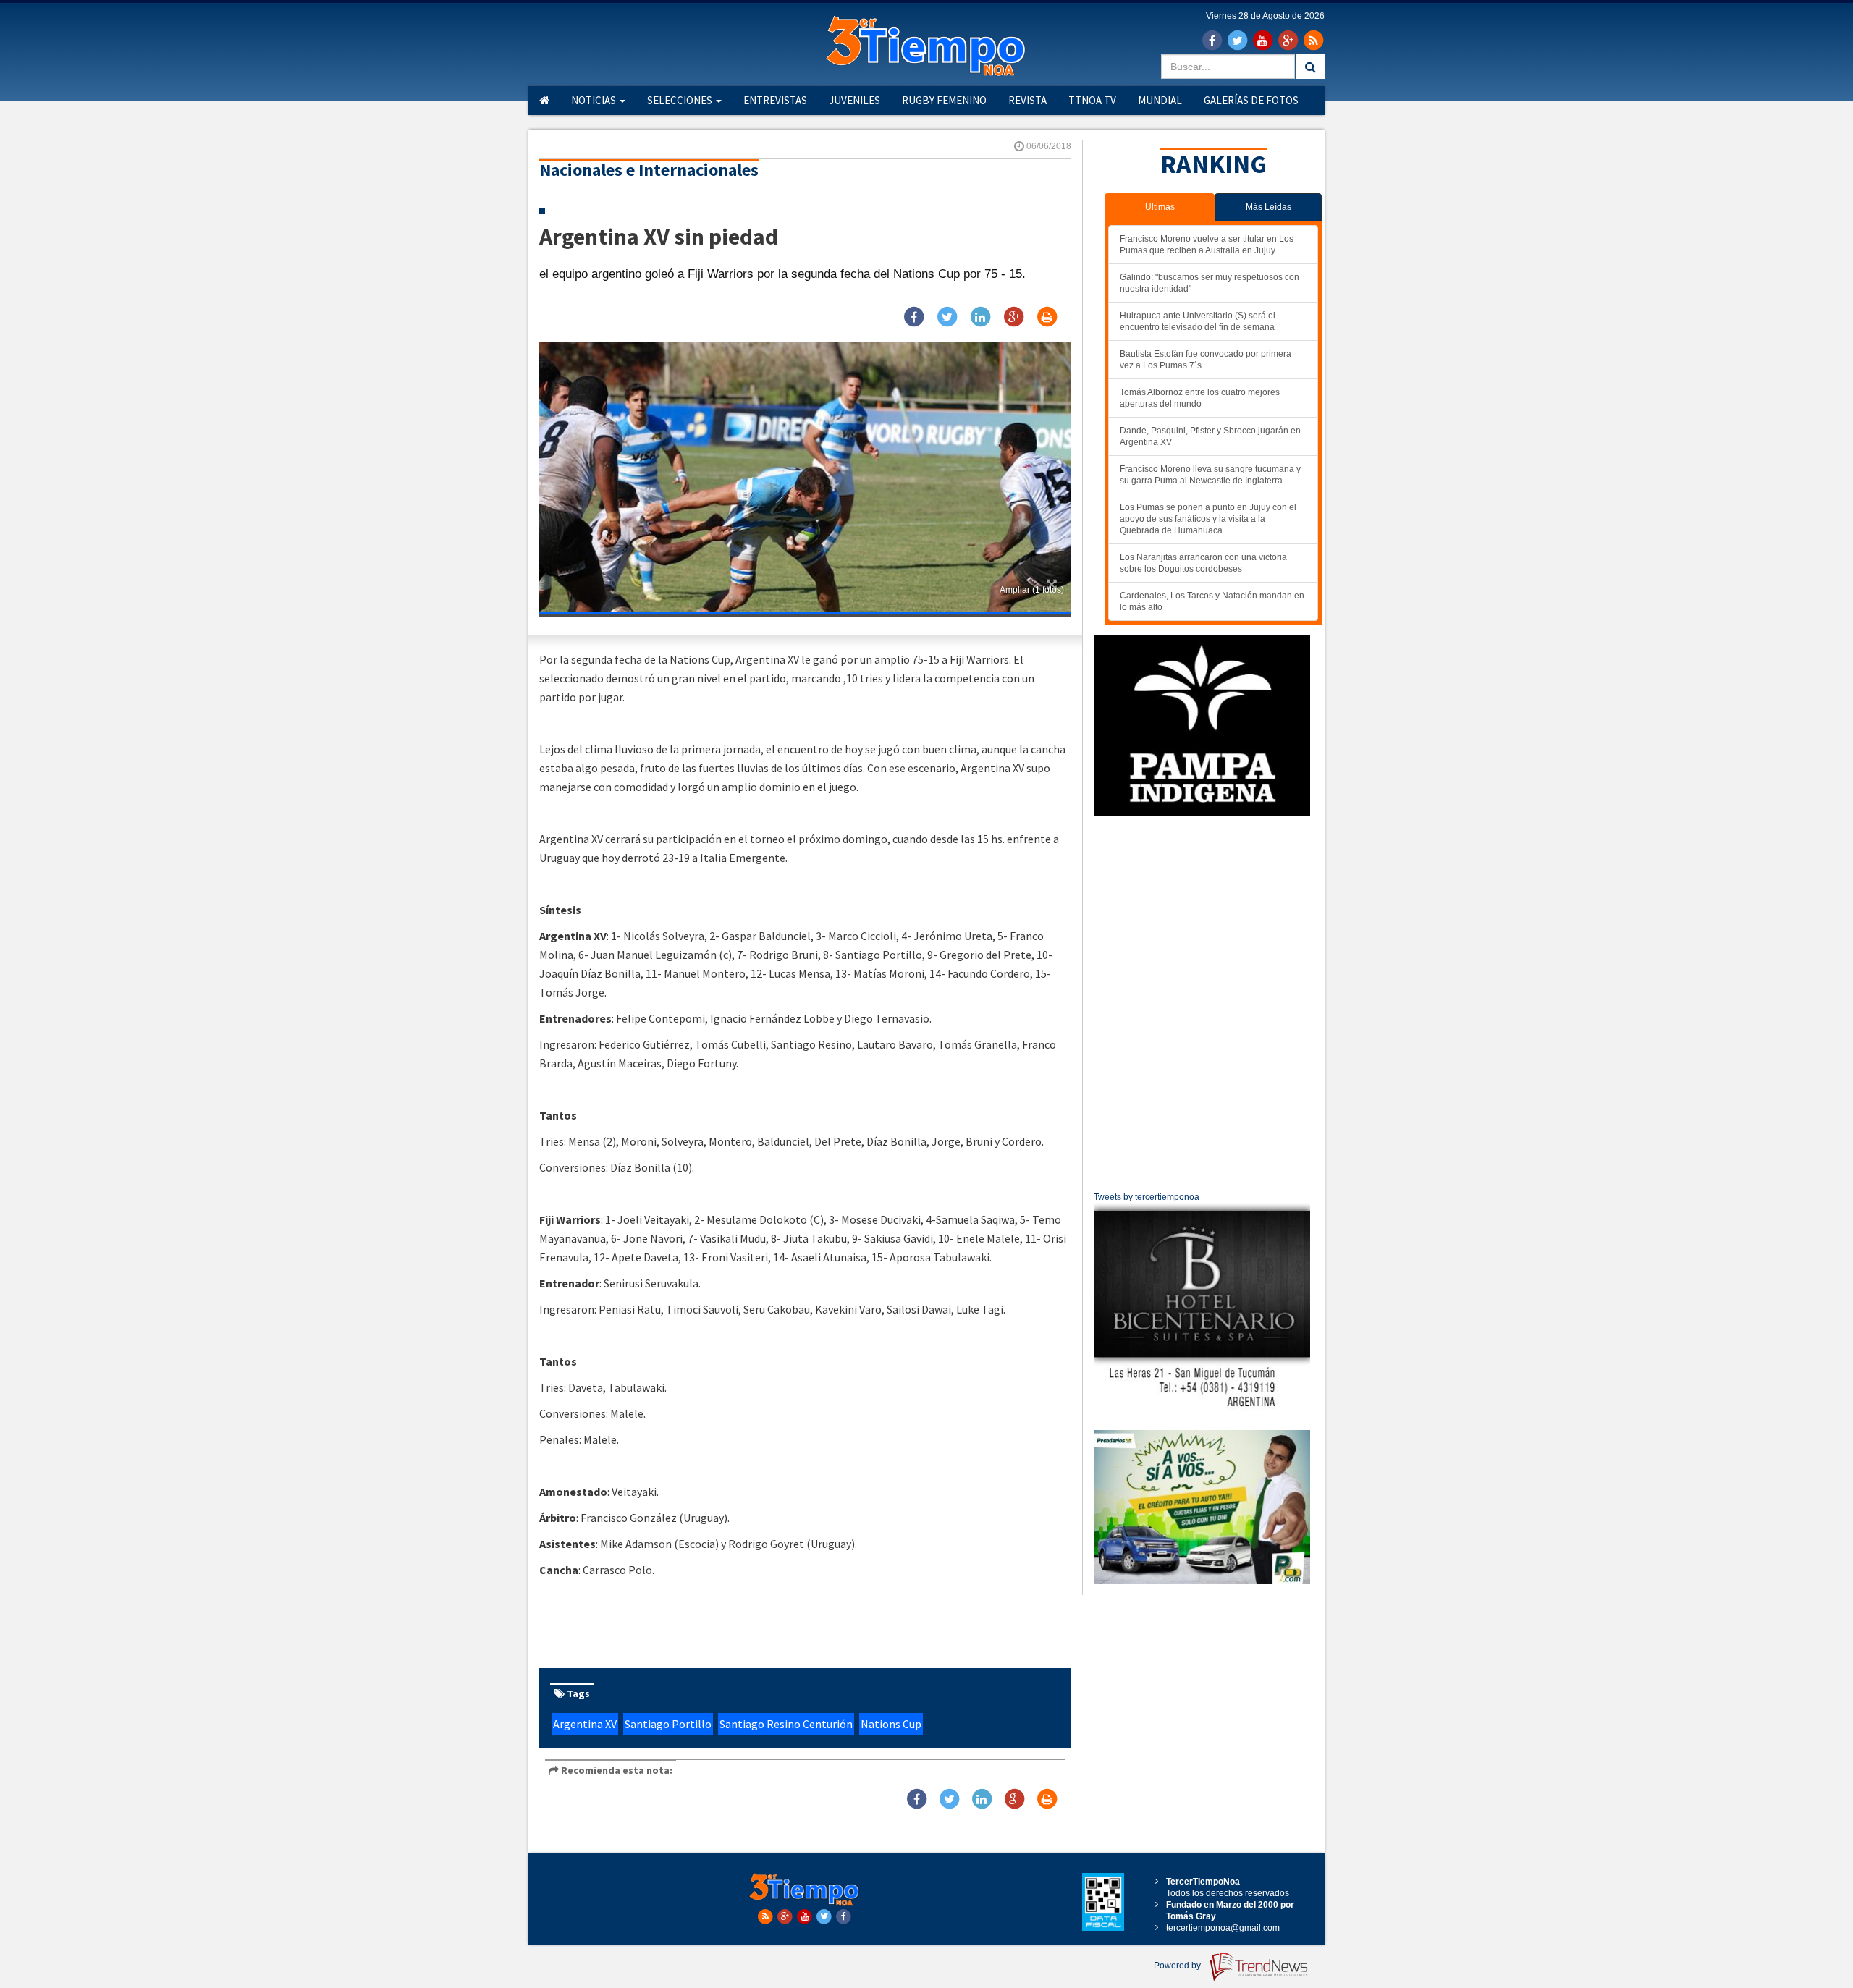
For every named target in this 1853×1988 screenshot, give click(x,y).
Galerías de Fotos (1251, 100)
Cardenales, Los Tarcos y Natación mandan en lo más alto (1212, 601)
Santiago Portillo (668, 1724)
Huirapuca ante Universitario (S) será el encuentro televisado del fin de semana (1198, 321)
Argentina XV (585, 1724)
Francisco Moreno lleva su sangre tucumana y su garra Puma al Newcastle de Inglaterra (1210, 475)
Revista (1027, 100)
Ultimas (1160, 207)
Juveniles (854, 100)
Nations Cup (891, 1724)
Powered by (1178, 1966)
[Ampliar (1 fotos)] (805, 477)
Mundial (1160, 100)
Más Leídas (1269, 207)
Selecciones (681, 100)
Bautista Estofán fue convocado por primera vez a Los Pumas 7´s (1206, 360)
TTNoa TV (1092, 100)
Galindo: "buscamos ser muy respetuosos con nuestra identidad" (1210, 283)
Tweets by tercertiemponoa (1147, 1197)
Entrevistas (775, 100)
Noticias (595, 100)
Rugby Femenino (944, 100)
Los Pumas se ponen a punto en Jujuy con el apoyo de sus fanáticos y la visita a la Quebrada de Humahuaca (1208, 519)
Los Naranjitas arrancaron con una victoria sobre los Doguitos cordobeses (1203, 563)
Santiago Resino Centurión (786, 1724)
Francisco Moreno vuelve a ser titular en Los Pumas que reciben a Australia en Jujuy (1207, 245)
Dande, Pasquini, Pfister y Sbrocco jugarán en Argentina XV (1210, 436)
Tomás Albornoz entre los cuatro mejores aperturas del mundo (1200, 398)
